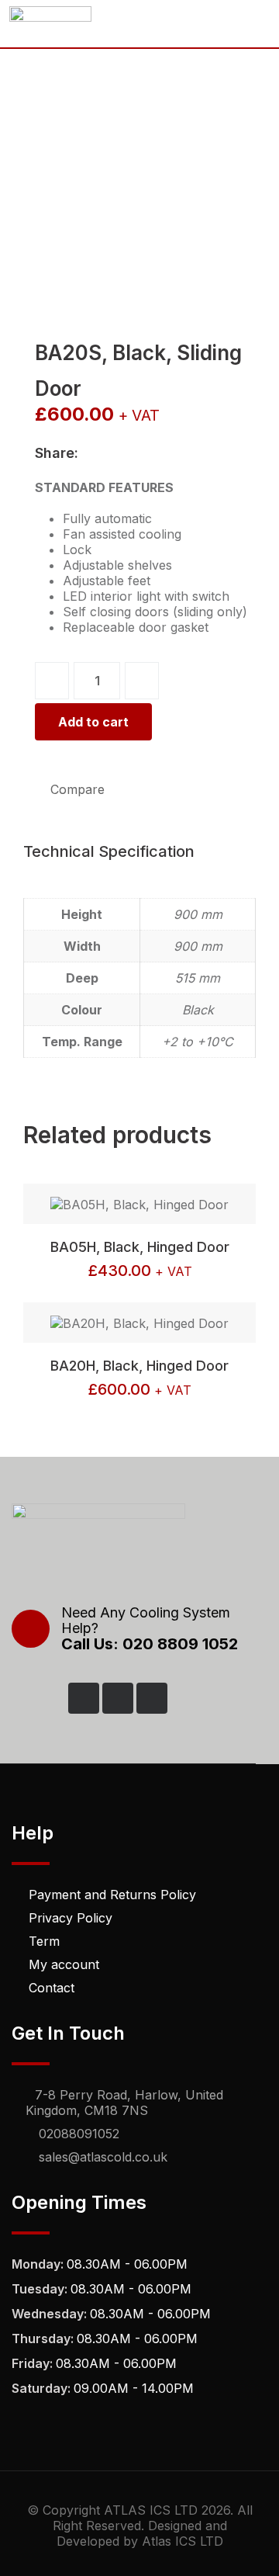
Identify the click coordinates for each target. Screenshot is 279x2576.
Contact (52, 1988)
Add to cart (93, 722)
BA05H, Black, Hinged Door (140, 1247)
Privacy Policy (71, 1918)
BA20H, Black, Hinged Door (139, 1366)
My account (64, 1964)
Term (44, 1941)
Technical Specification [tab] (109, 851)
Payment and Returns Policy (112, 1895)
